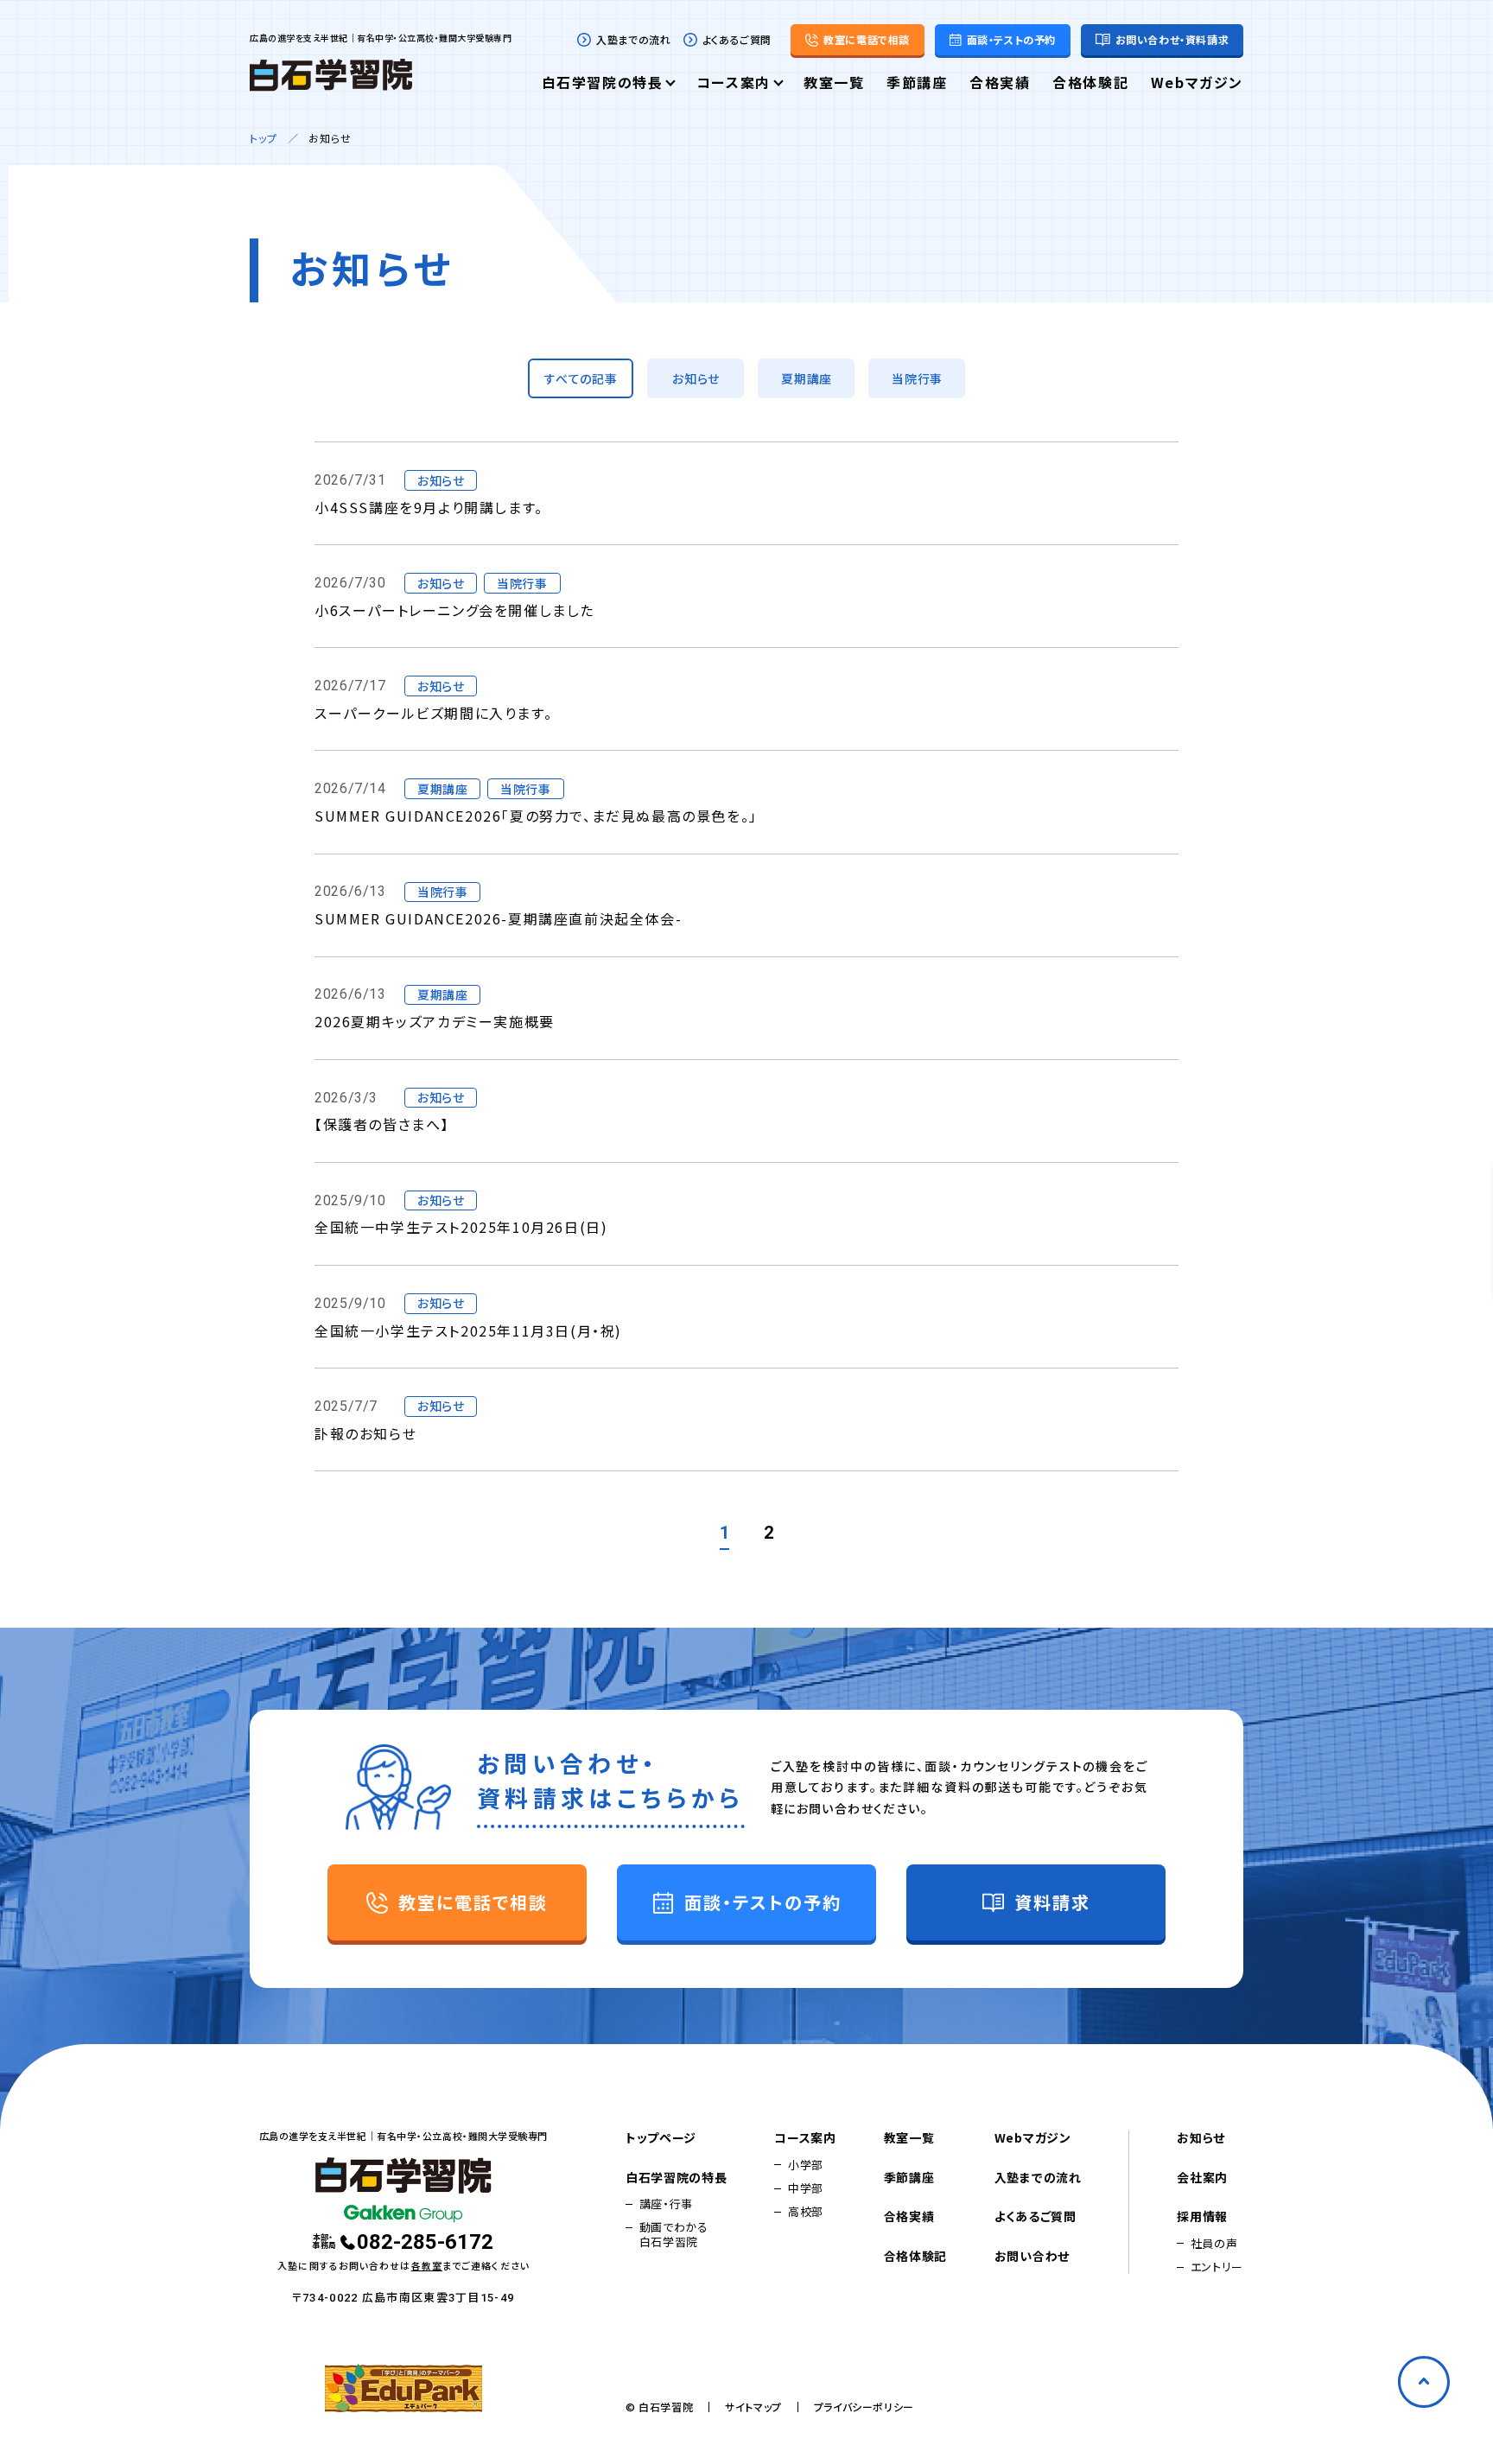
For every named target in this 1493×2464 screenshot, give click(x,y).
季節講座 (917, 84)
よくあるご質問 (737, 40)
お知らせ (696, 378)
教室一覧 (834, 84)
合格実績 (1000, 84)
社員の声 (1214, 2244)
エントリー (1217, 2267)
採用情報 (1202, 2217)
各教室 (427, 2265)
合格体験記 (1090, 84)
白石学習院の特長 (603, 84)
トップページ (661, 2138)
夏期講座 (807, 378)
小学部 (806, 2165)
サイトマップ (753, 2407)
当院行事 (917, 378)
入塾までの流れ (633, 40)
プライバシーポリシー (864, 2407)
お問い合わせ (1032, 2257)
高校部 (806, 2212)
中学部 (806, 2188)
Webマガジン (1197, 84)
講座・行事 (666, 2204)
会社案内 (1202, 2178)
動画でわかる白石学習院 (674, 2235)
